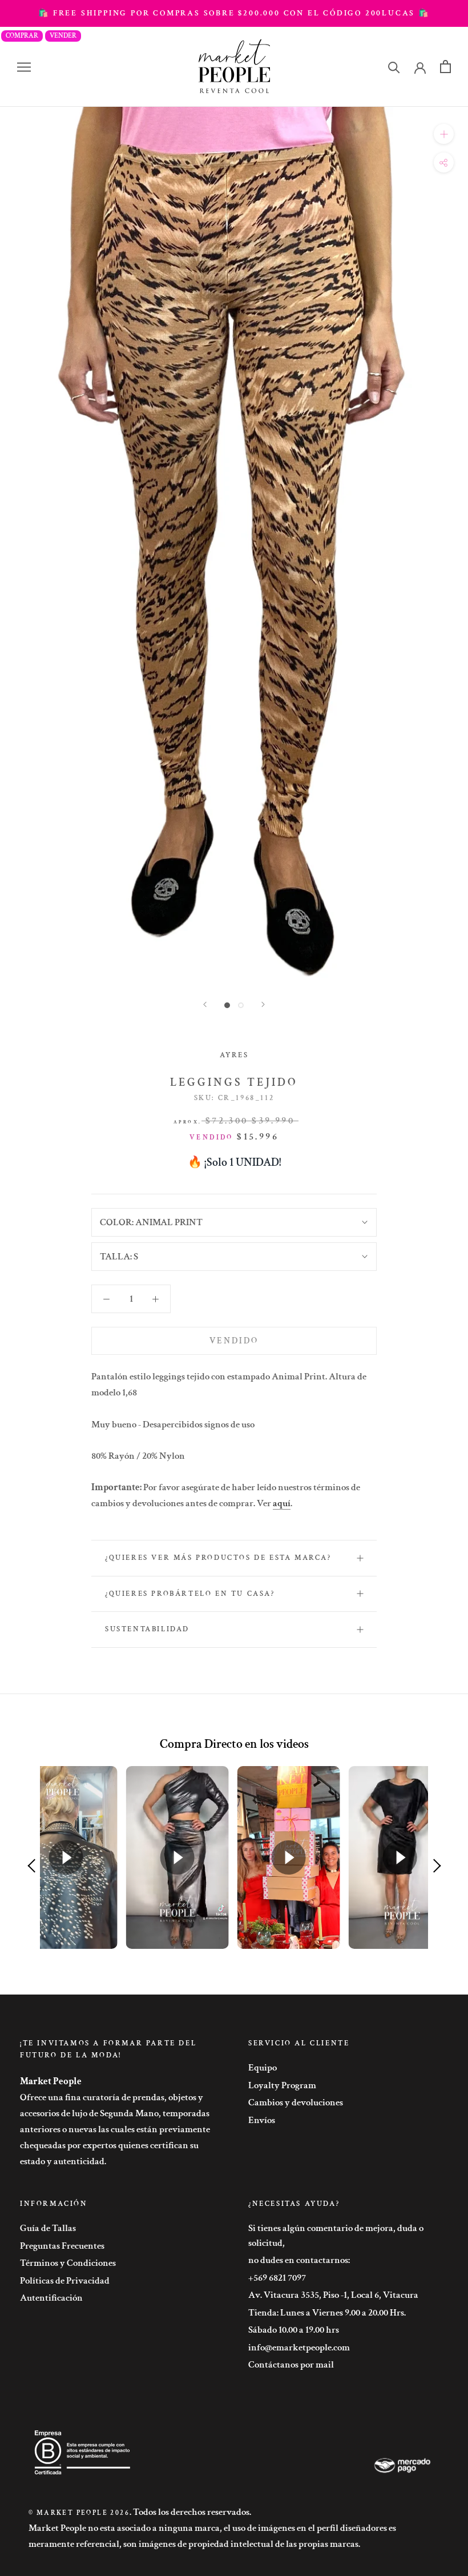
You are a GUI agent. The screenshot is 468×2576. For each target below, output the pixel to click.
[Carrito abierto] (445, 67)
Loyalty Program (282, 2085)
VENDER (63, 36)
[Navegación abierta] (24, 67)
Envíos (262, 2120)
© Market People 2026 (79, 2513)
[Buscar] (394, 67)
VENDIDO (234, 1341)
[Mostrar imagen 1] (227, 1005)
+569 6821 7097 (277, 2278)
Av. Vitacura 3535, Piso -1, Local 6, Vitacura (333, 2295)
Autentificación (51, 2298)
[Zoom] (444, 134)
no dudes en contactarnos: (299, 2260)
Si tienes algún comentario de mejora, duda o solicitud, (336, 2236)
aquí (282, 1503)
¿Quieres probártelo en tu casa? (190, 1594)
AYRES (234, 1055)
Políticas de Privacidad (65, 2281)
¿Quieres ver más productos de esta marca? (218, 1558)
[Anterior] (205, 1004)
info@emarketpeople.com (299, 2348)
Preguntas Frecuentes (62, 2246)
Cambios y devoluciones (296, 2102)
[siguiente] (263, 1004)
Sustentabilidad (147, 1629)
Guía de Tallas (48, 2228)
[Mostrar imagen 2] (241, 1005)
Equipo (263, 2068)
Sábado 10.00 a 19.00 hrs (294, 2330)
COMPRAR (22, 36)
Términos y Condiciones (68, 2263)
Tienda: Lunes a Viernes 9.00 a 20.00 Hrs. (327, 2313)
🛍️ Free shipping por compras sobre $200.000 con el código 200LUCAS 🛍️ (234, 13)
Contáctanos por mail (291, 2365)
